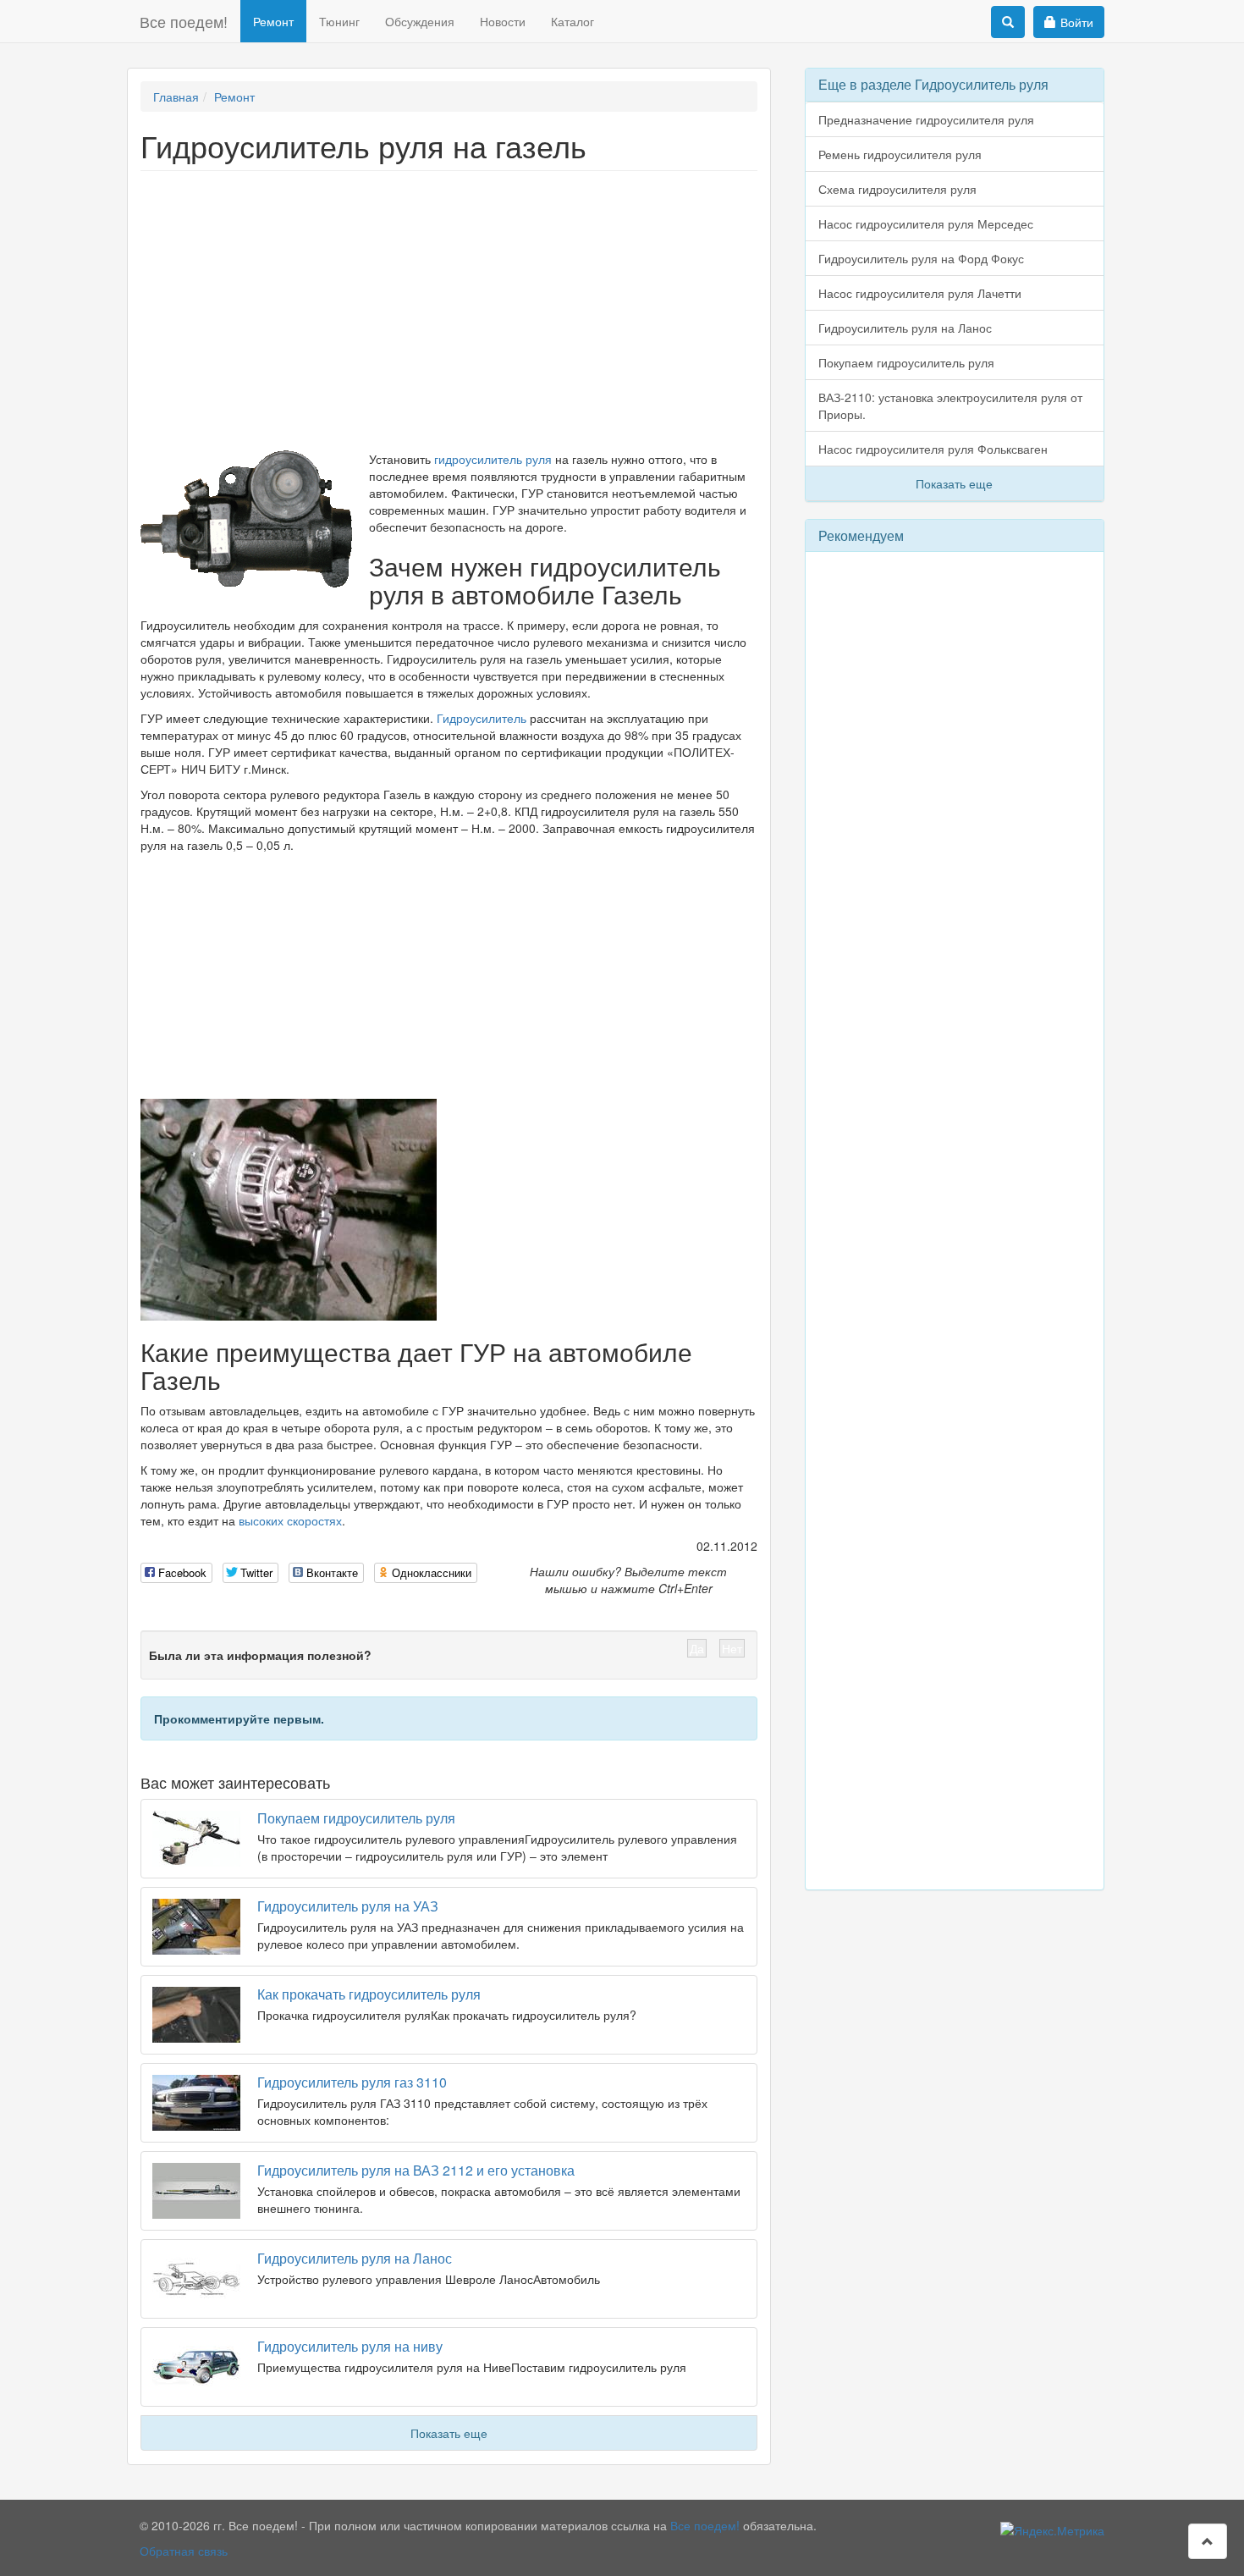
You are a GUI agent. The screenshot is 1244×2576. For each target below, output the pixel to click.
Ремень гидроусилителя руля (900, 154)
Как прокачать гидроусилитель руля (369, 1994)
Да (697, 1648)
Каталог (572, 21)
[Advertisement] (449, 306)
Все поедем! (184, 21)
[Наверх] (1208, 2541)
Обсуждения (420, 21)
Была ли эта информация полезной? (260, 1655)
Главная (176, 97)
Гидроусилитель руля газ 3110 (352, 2082)
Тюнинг (339, 21)
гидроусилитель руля (495, 459)
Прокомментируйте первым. (239, 1718)
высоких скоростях (290, 1520)
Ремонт (273, 21)
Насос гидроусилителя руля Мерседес (926, 223)
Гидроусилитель (483, 718)
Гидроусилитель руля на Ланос (355, 2258)
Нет (732, 1648)
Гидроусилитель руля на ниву (350, 2346)
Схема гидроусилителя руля (897, 189)
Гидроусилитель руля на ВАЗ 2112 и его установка (416, 2170)
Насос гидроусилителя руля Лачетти (920, 293)
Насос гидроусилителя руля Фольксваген (933, 449)
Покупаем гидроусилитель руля (356, 1818)
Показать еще (449, 2433)
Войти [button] (1077, 22)
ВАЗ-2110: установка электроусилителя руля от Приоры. (950, 405)
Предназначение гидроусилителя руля (926, 119)
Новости (503, 21)
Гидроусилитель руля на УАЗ (348, 1906)
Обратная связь (184, 2551)
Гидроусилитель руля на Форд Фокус (921, 258)
